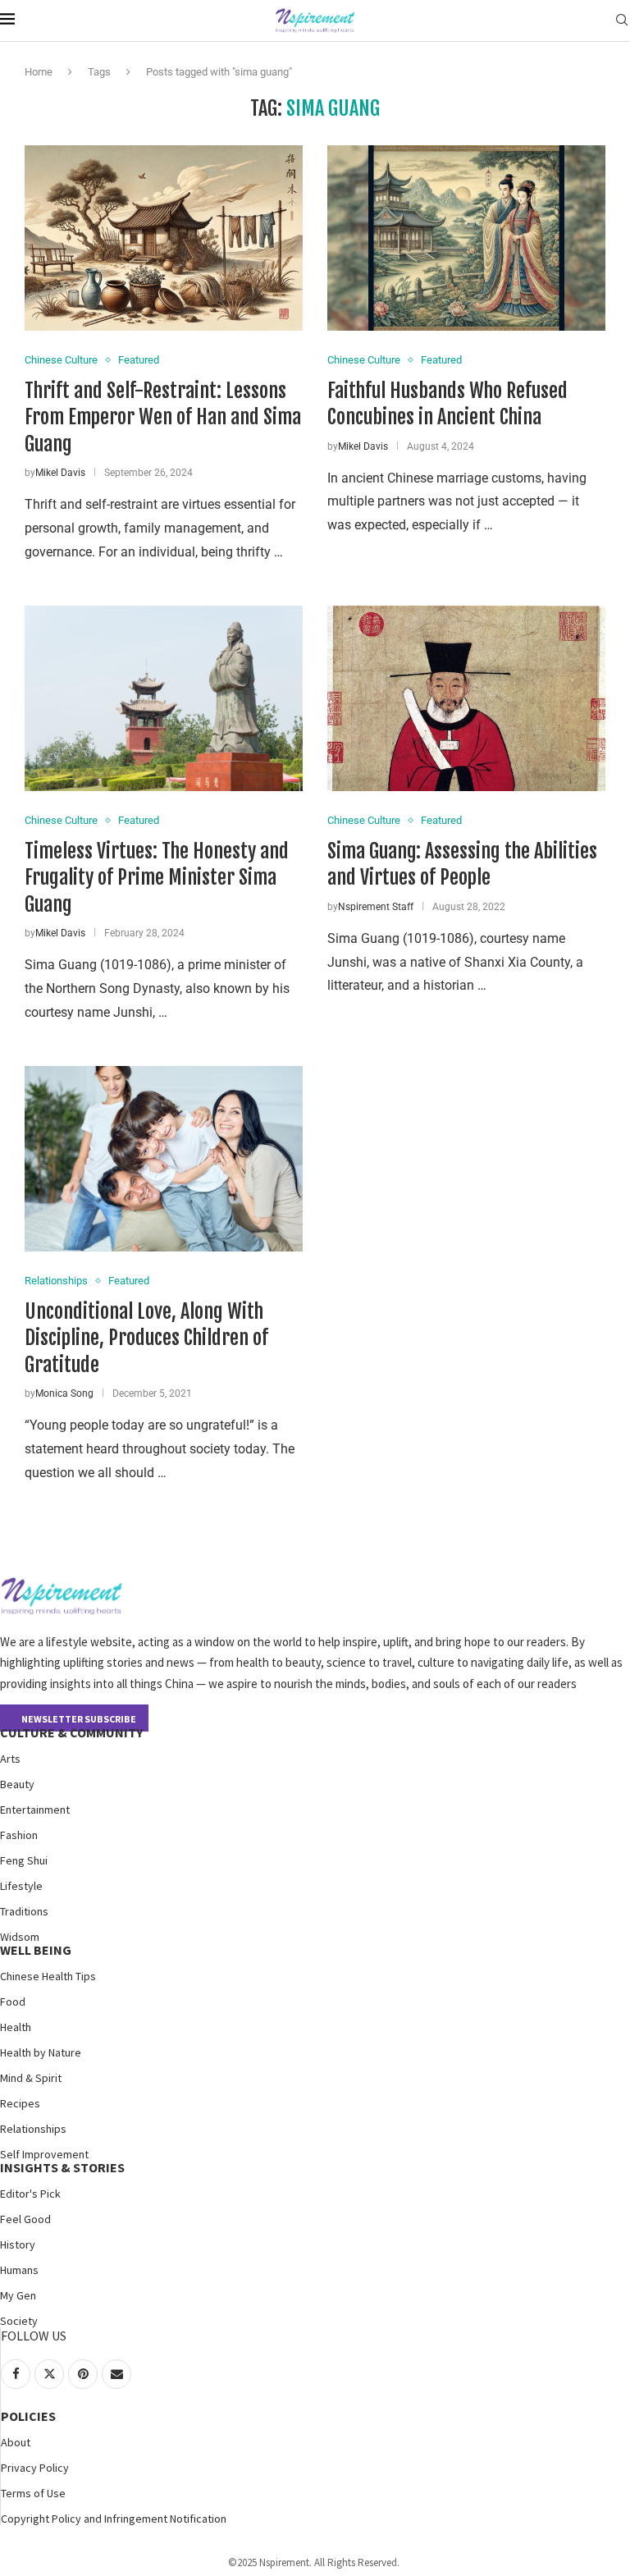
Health (16, 2027)
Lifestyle (21, 1886)
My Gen (18, 2295)
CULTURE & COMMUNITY (71, 1732)
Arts (10, 1759)
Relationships (33, 2129)
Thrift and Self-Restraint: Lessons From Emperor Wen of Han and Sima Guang (163, 417)
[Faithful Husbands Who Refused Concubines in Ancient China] (466, 238)
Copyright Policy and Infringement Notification (114, 2519)
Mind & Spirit (31, 2078)
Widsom (20, 1937)
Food (13, 2002)
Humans (19, 2270)
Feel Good (25, 2219)
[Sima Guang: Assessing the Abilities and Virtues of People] (466, 698)
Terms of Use (33, 2493)
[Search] (622, 21)
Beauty (17, 1784)
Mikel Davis (60, 473)
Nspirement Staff (376, 907)
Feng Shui (24, 1860)
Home (39, 72)
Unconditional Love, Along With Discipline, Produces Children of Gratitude (146, 1338)
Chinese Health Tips (48, 1976)
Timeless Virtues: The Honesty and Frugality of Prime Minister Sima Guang (157, 878)
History (18, 2244)
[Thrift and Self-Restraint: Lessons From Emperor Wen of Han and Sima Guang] (164, 238)
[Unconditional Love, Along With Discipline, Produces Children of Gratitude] (164, 1159)
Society (19, 2321)
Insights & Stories (62, 2167)
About (16, 2442)
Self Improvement (44, 2154)
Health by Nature (41, 2052)
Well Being (36, 1950)
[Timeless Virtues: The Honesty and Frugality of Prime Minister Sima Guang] (164, 698)
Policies (28, 2416)
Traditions (24, 1911)
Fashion (19, 1835)
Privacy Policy (35, 2468)
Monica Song (64, 1393)
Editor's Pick (30, 2194)
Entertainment (35, 1810)
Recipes (20, 2103)
